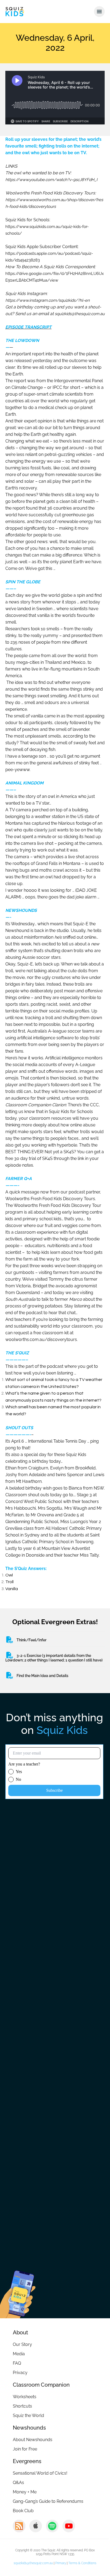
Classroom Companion (41, 2385)
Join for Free (25, 2449)
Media (19, 2354)
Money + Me (25, 2492)
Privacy (20, 2373)
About (20, 2332)
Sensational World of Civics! (40, 2473)
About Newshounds (33, 2440)
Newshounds (29, 2428)
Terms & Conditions (82, 2563)
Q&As (18, 2483)
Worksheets (25, 2397)
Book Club (23, 2511)
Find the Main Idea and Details (42, 1676)
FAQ (17, 2363)
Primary (61, 2563)
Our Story (22, 2344)
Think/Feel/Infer (32, 1640)
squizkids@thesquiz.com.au (33, 2563)
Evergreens (27, 2461)
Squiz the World (28, 2415)
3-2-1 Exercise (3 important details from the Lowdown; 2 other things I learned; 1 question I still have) (54, 1658)
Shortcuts (22, 2406)
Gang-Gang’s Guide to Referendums (48, 2501)
